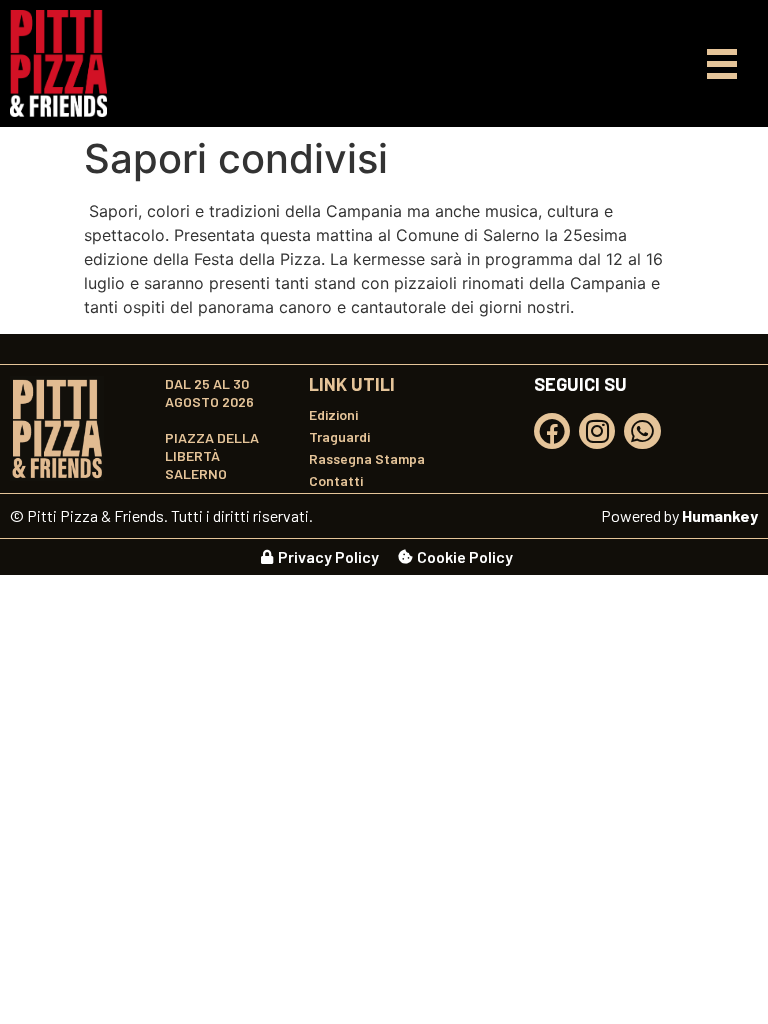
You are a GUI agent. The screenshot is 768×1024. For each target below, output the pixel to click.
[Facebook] (552, 431)
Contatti (336, 481)
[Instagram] (597, 431)
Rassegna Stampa (367, 459)
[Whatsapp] (642, 431)
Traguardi (339, 437)
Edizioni (333, 415)
